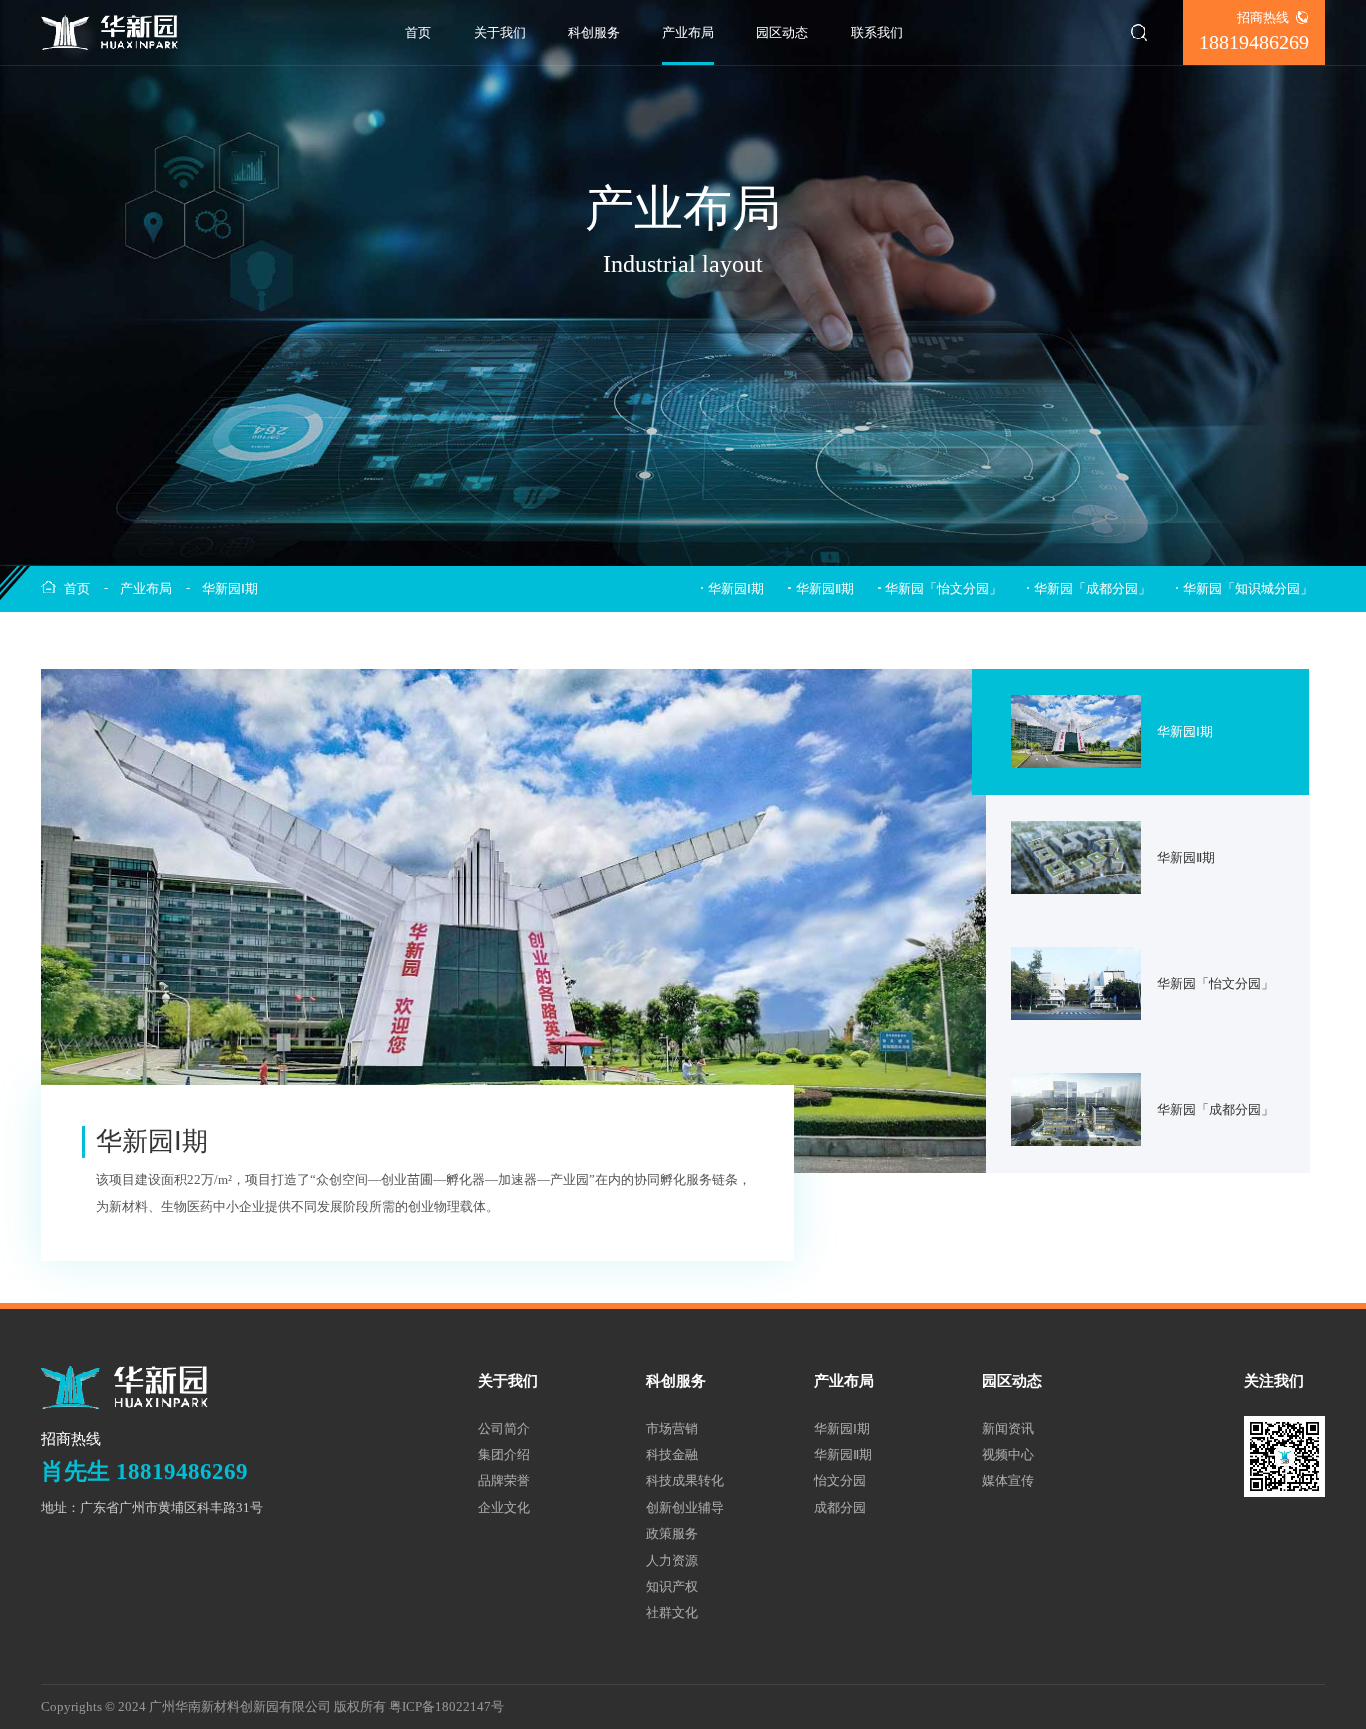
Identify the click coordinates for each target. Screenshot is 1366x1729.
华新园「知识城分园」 (1248, 588)
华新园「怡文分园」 (943, 588)
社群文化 (672, 1612)
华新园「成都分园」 (1092, 588)
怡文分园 (840, 1480)
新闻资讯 (1008, 1428)
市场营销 (672, 1428)
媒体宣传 (1008, 1480)
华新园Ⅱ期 (825, 588)
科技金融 (672, 1454)
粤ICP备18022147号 (446, 1706)
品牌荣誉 (504, 1480)
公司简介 (504, 1428)
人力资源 (672, 1560)
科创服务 (594, 32)
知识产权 (672, 1586)
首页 (418, 32)
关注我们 (1274, 1381)
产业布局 (688, 32)
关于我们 (500, 32)
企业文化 (504, 1507)
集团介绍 (504, 1454)
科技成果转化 (685, 1480)
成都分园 (840, 1507)
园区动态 (782, 32)
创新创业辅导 (685, 1507)
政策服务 (672, 1533)
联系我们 (877, 32)
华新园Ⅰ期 (230, 588)
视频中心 (1008, 1454)
